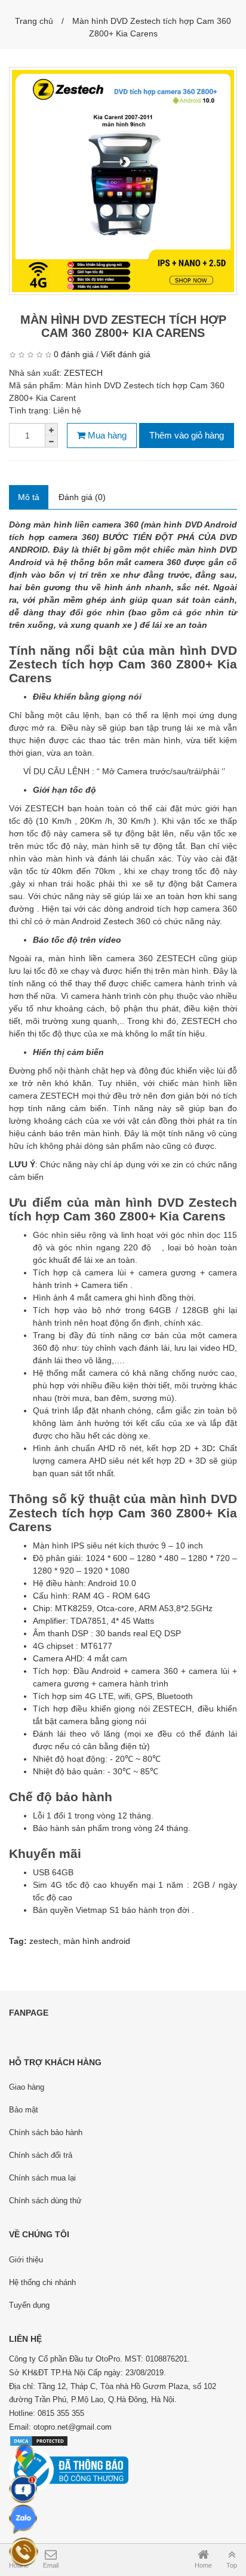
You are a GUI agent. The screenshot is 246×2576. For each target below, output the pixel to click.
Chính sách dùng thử (45, 2201)
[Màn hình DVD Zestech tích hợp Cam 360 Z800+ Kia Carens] (123, 181)
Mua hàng (106, 435)
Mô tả (29, 497)
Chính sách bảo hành (46, 2132)
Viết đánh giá (126, 354)
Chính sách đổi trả (41, 2155)
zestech (44, 1941)
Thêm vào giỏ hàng (187, 435)
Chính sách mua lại (42, 2178)
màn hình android (97, 1941)
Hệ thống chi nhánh (42, 2282)
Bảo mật (24, 2110)
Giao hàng (27, 2087)
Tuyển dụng (29, 2305)
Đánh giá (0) (82, 497)
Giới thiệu (26, 2260)
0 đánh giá (74, 354)
